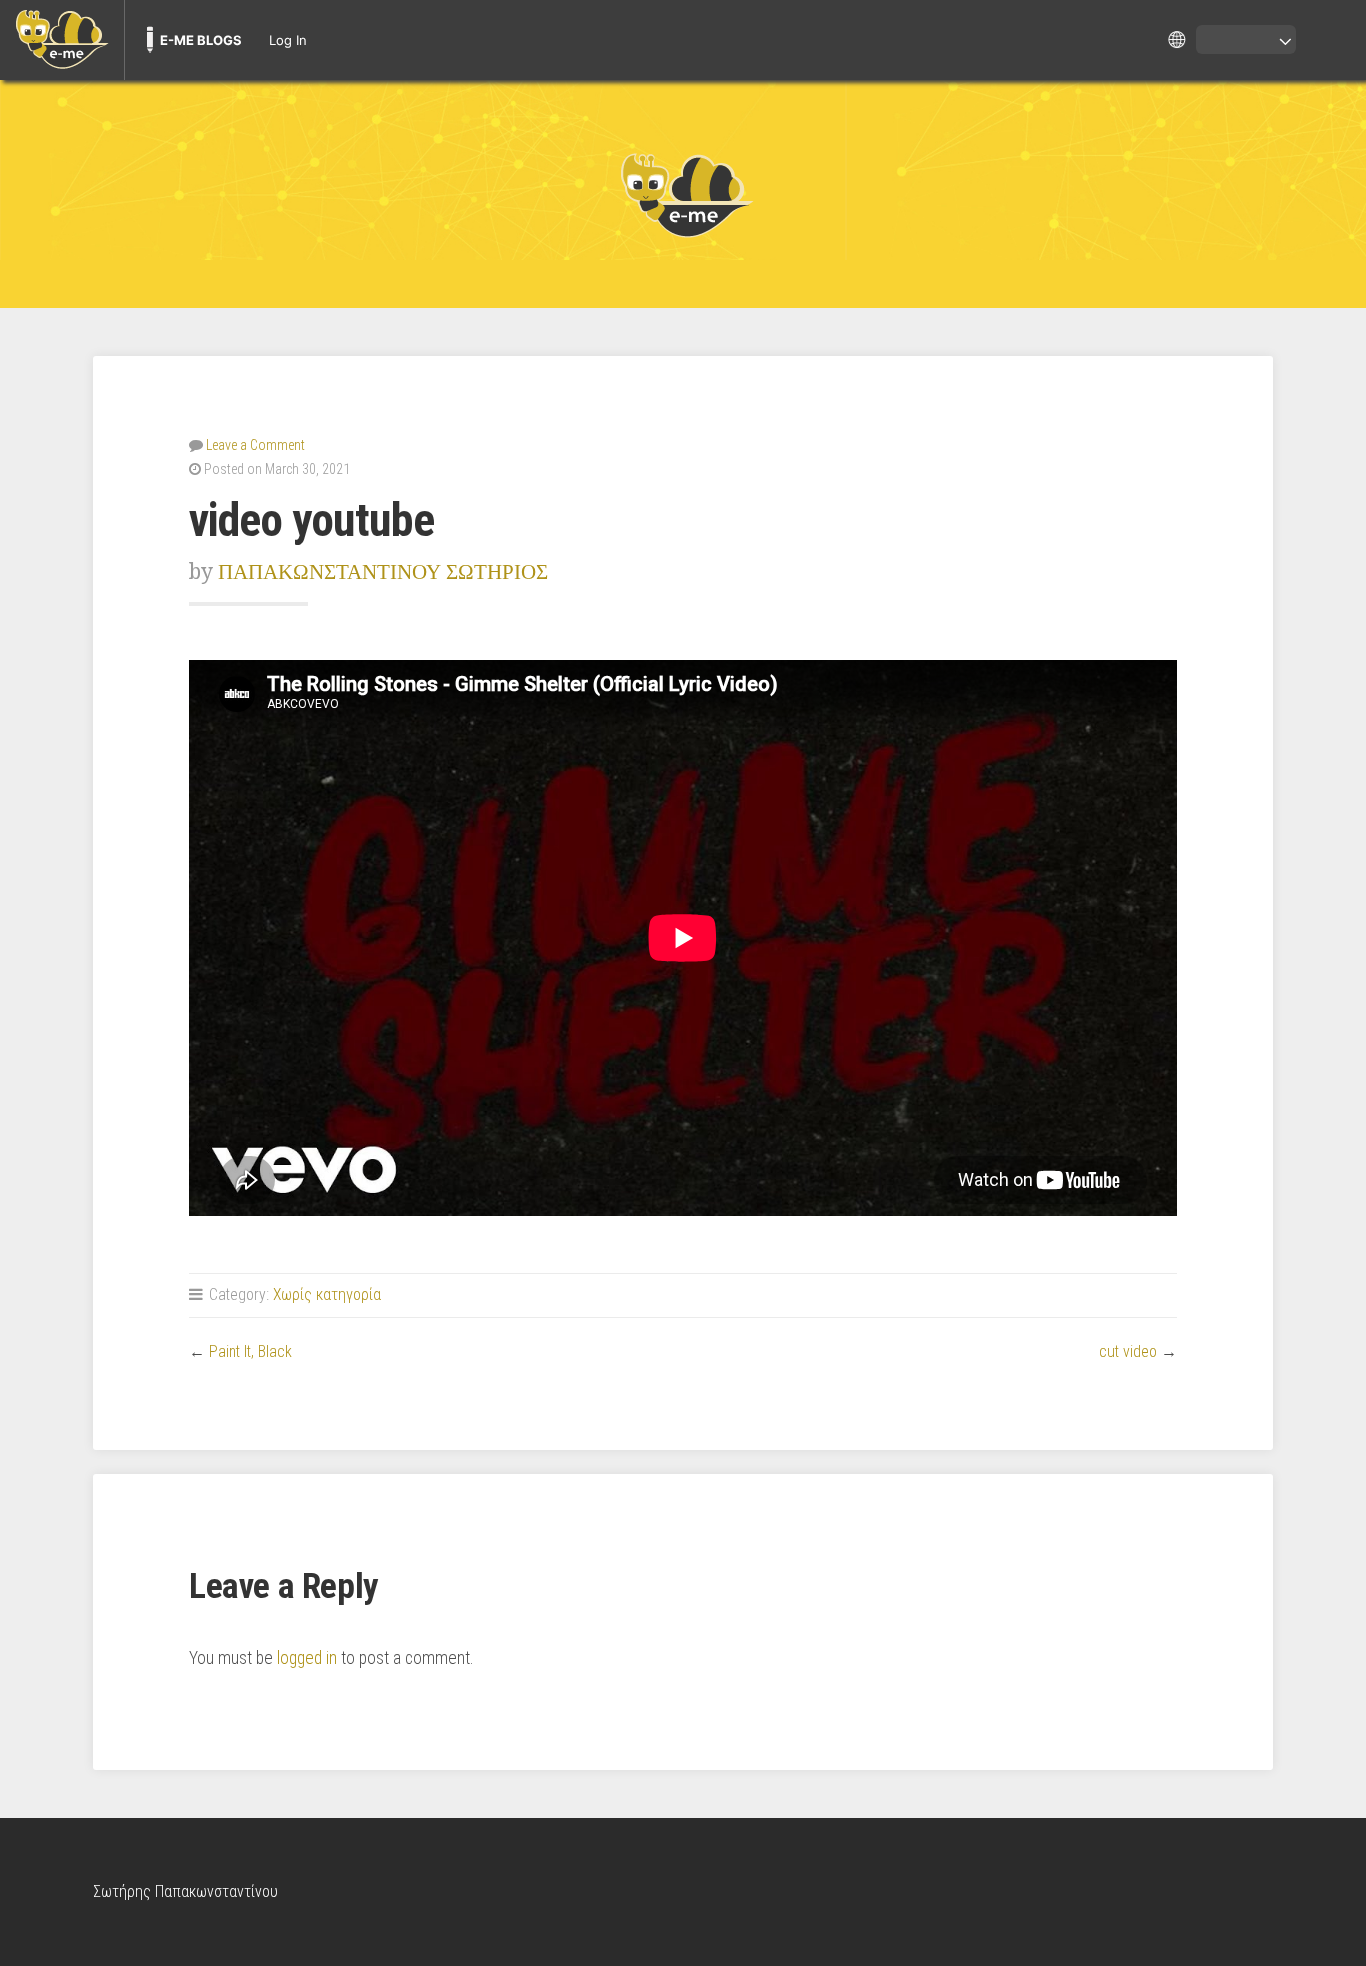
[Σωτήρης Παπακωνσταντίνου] (683, 194)
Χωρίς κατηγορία (327, 1294)
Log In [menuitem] (288, 40)
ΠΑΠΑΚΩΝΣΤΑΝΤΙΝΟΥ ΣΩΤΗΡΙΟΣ (383, 571)
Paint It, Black (250, 1351)
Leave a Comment (255, 445)
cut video (1128, 1351)
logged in (307, 1658)
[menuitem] (62, 40)
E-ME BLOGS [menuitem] (201, 40)
